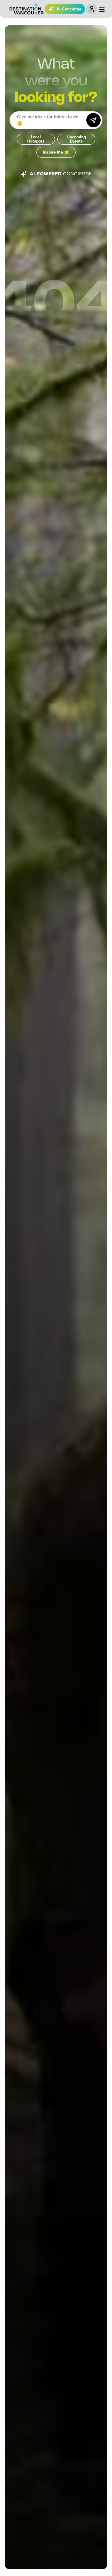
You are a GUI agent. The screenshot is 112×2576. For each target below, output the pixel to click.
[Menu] (102, 10)
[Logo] (27, 9)
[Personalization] (92, 9)
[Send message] (93, 120)
